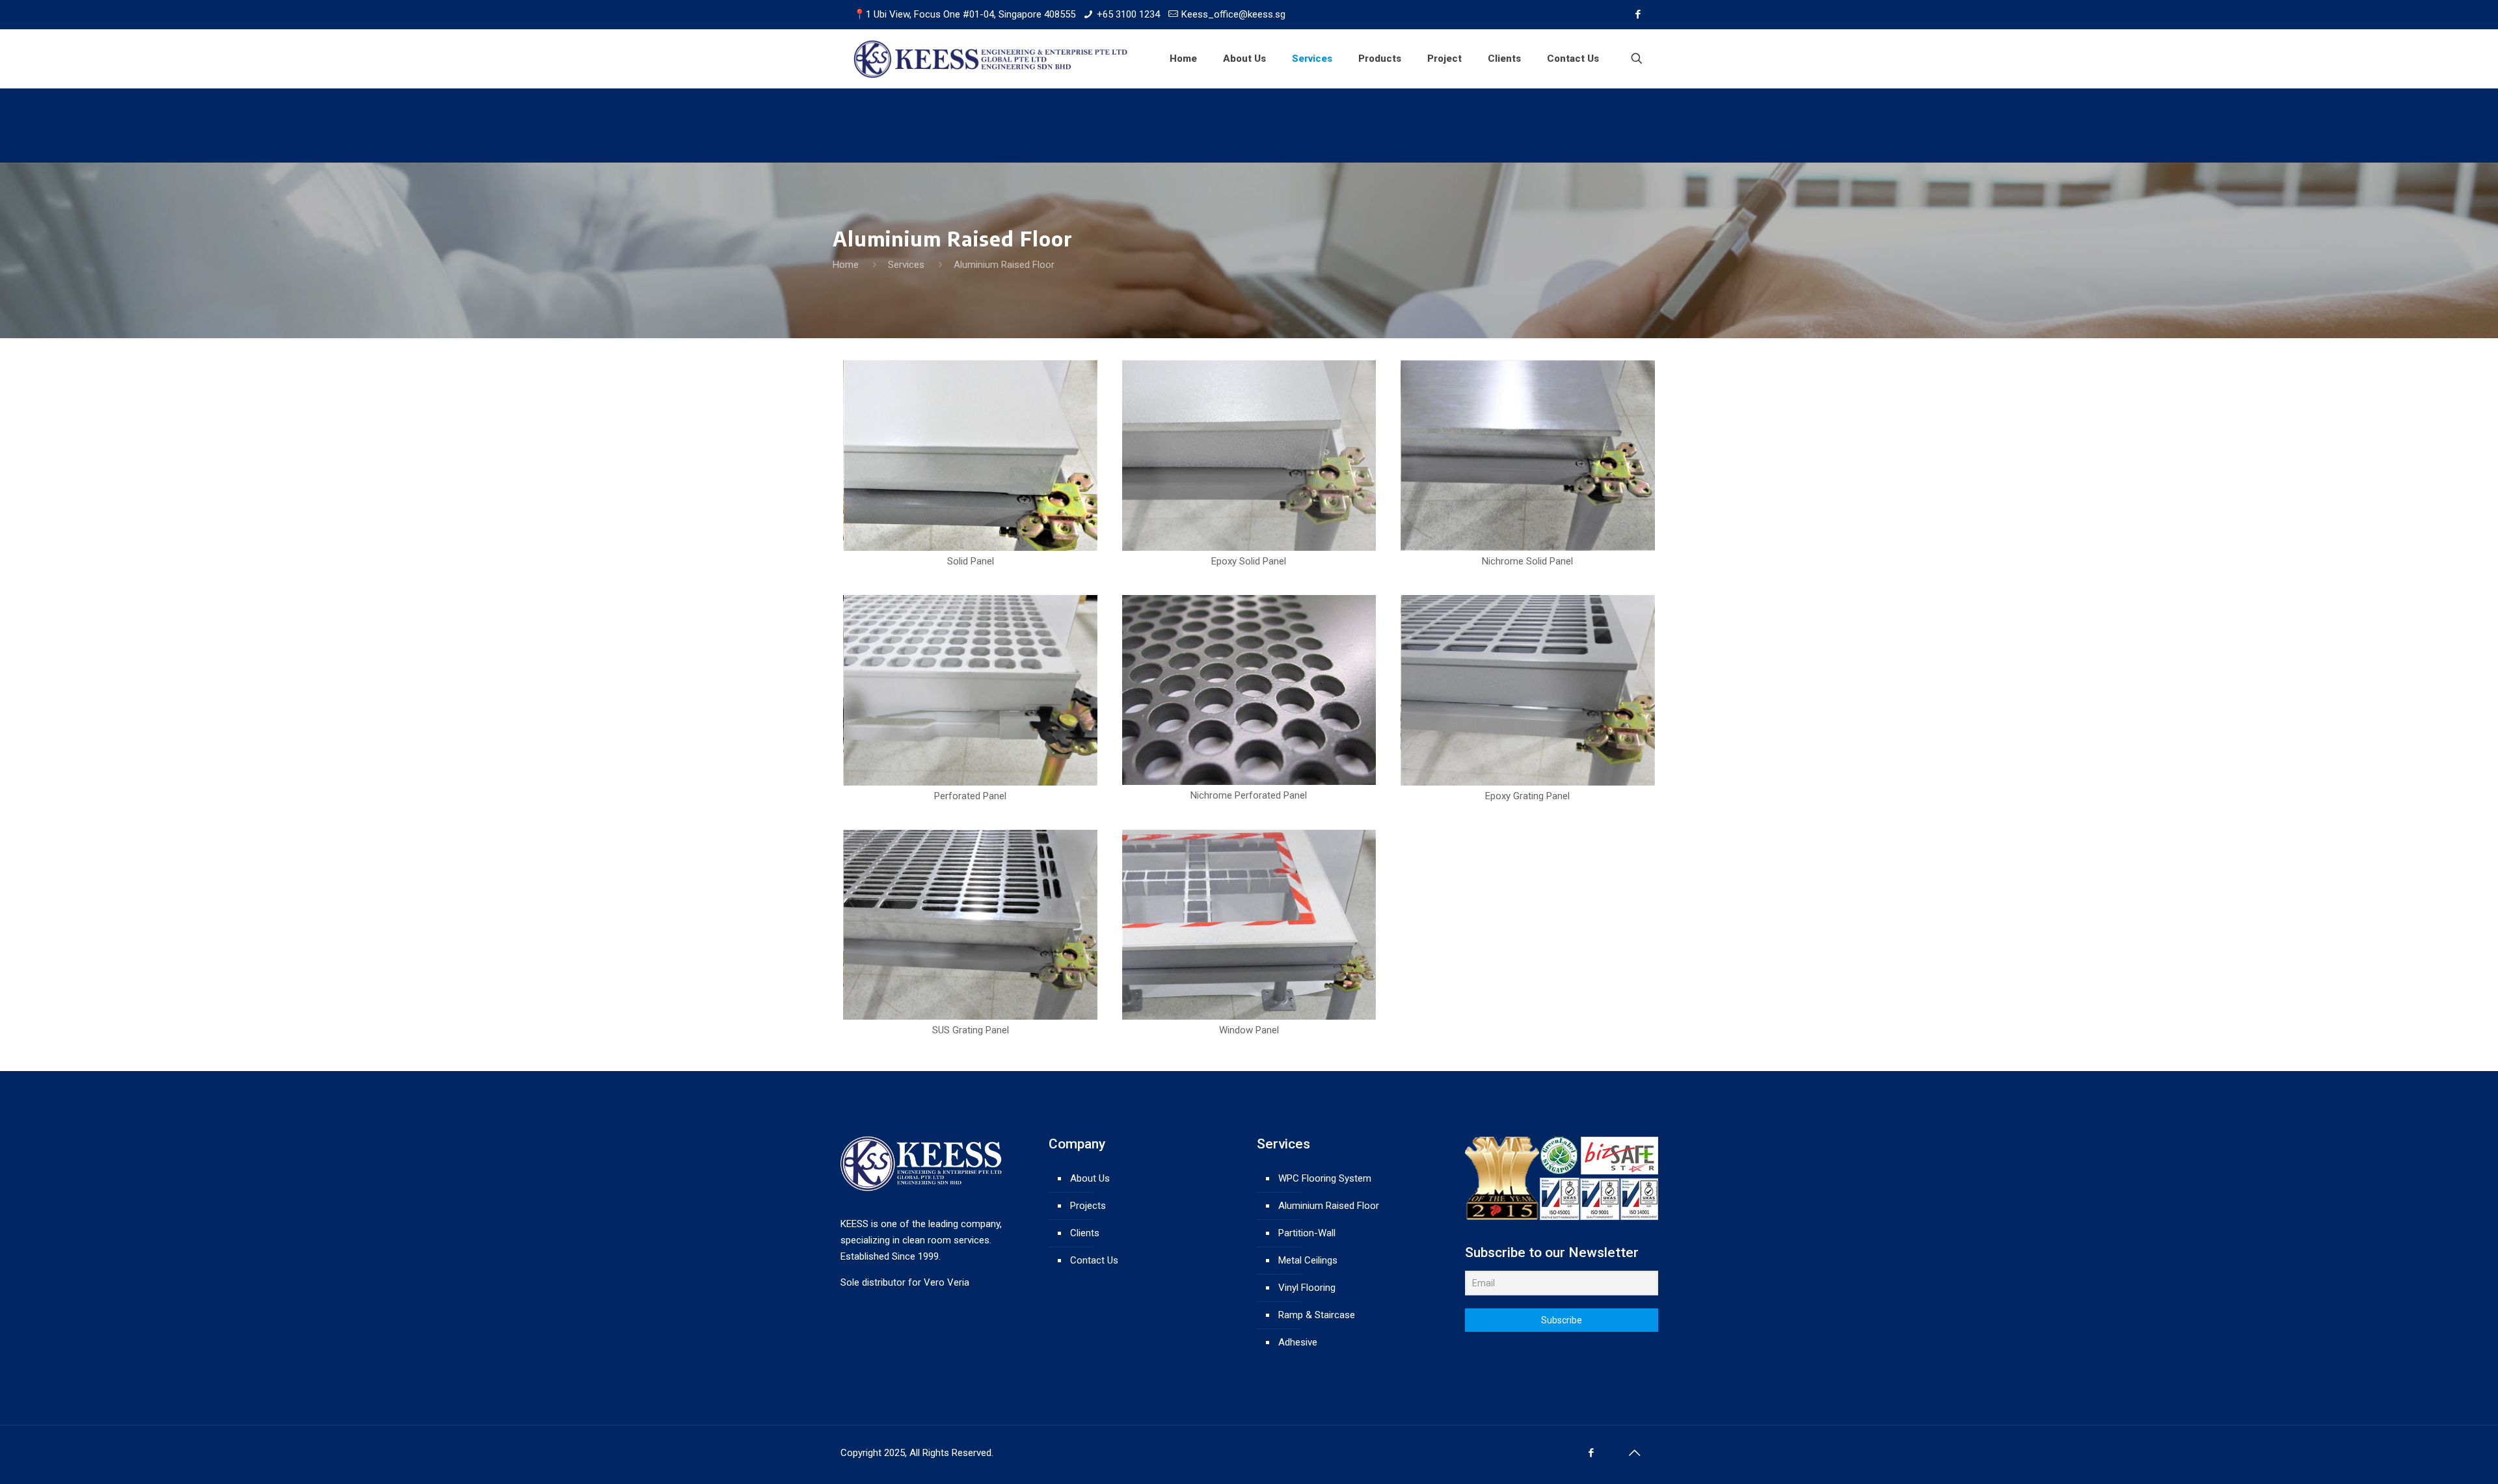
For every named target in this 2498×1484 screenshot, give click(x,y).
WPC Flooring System (1325, 1178)
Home (846, 265)
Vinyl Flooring (1307, 1288)
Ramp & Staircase (1317, 1315)
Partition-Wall (1307, 1233)
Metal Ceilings (1308, 1260)
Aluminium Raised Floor (1329, 1206)
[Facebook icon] (1638, 14)
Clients (1085, 1233)
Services (906, 265)
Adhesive (1298, 1342)
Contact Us (1094, 1260)
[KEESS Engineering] (991, 59)
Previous (824, 455)
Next (1674, 455)
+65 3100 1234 (1128, 14)
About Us (1090, 1178)
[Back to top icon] (1635, 1453)
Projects (1088, 1206)
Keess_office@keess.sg (1233, 14)
